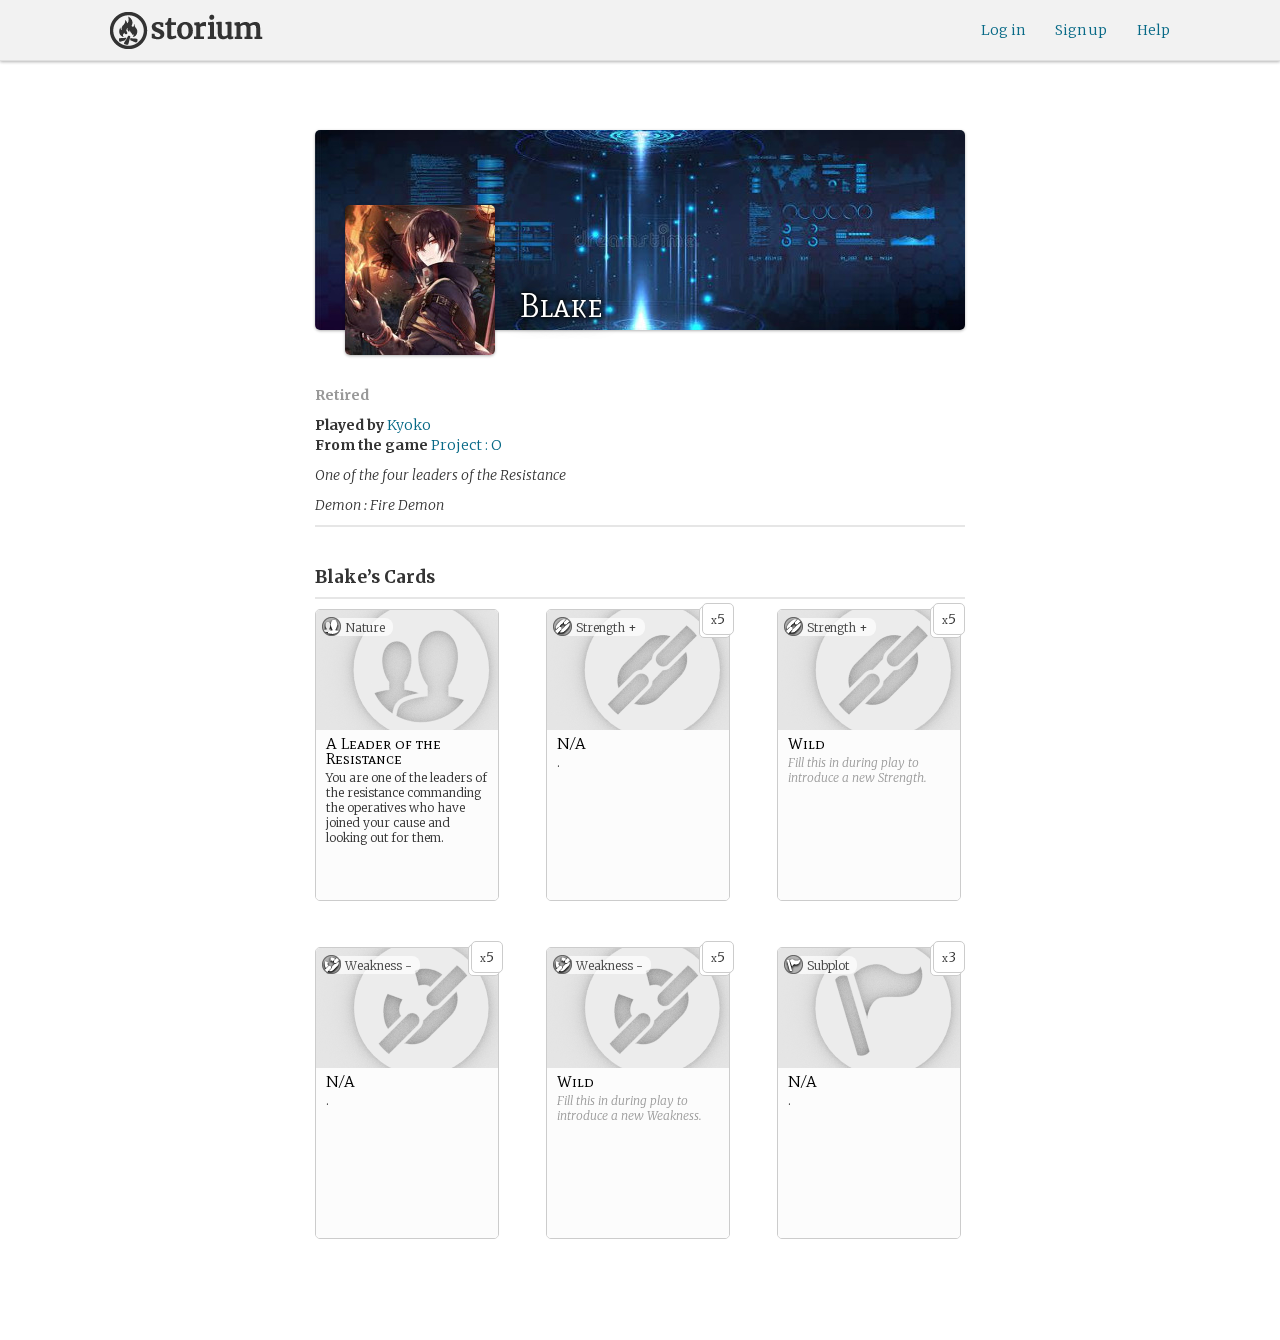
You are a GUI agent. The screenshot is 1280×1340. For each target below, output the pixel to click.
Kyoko (409, 425)
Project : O (466, 445)
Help (1153, 30)
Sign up (1081, 30)
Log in (1003, 30)
